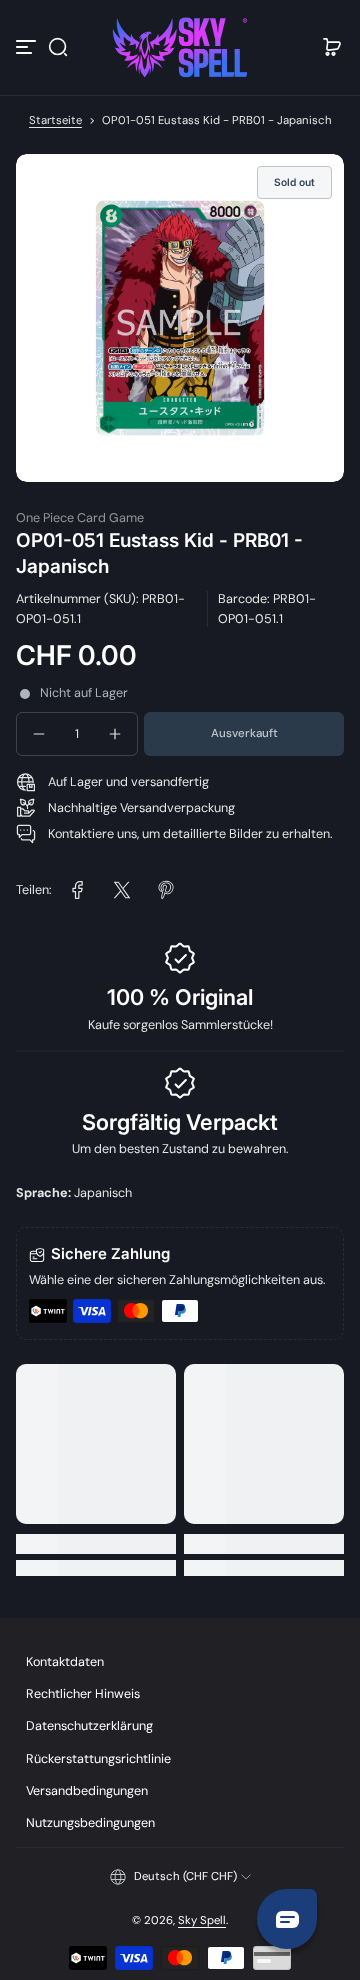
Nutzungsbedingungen (90, 1823)
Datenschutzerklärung (89, 1726)
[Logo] (180, 47)
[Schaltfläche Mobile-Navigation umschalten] (28, 47)
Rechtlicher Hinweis (83, 1694)
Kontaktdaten (65, 1662)
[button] (58, 47)
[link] (78, 890)
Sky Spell (202, 1920)
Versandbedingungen (87, 1791)
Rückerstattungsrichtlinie (98, 1759)
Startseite (55, 120)
